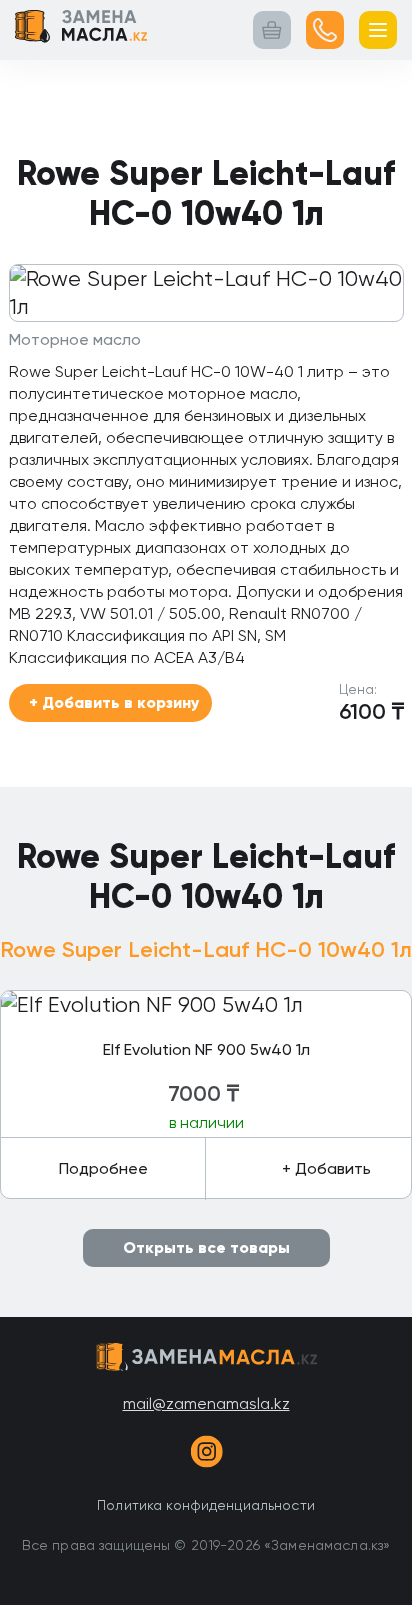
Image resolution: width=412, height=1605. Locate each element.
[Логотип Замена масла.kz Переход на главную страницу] (81, 30)
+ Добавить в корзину (114, 702)
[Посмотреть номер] (325, 30)
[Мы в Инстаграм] (206, 1455)
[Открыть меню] (378, 30)
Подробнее (103, 1168)
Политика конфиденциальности (206, 1505)
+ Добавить (326, 1168)
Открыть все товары (206, 1247)
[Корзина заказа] (272, 30)
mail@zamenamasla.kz (206, 1403)
